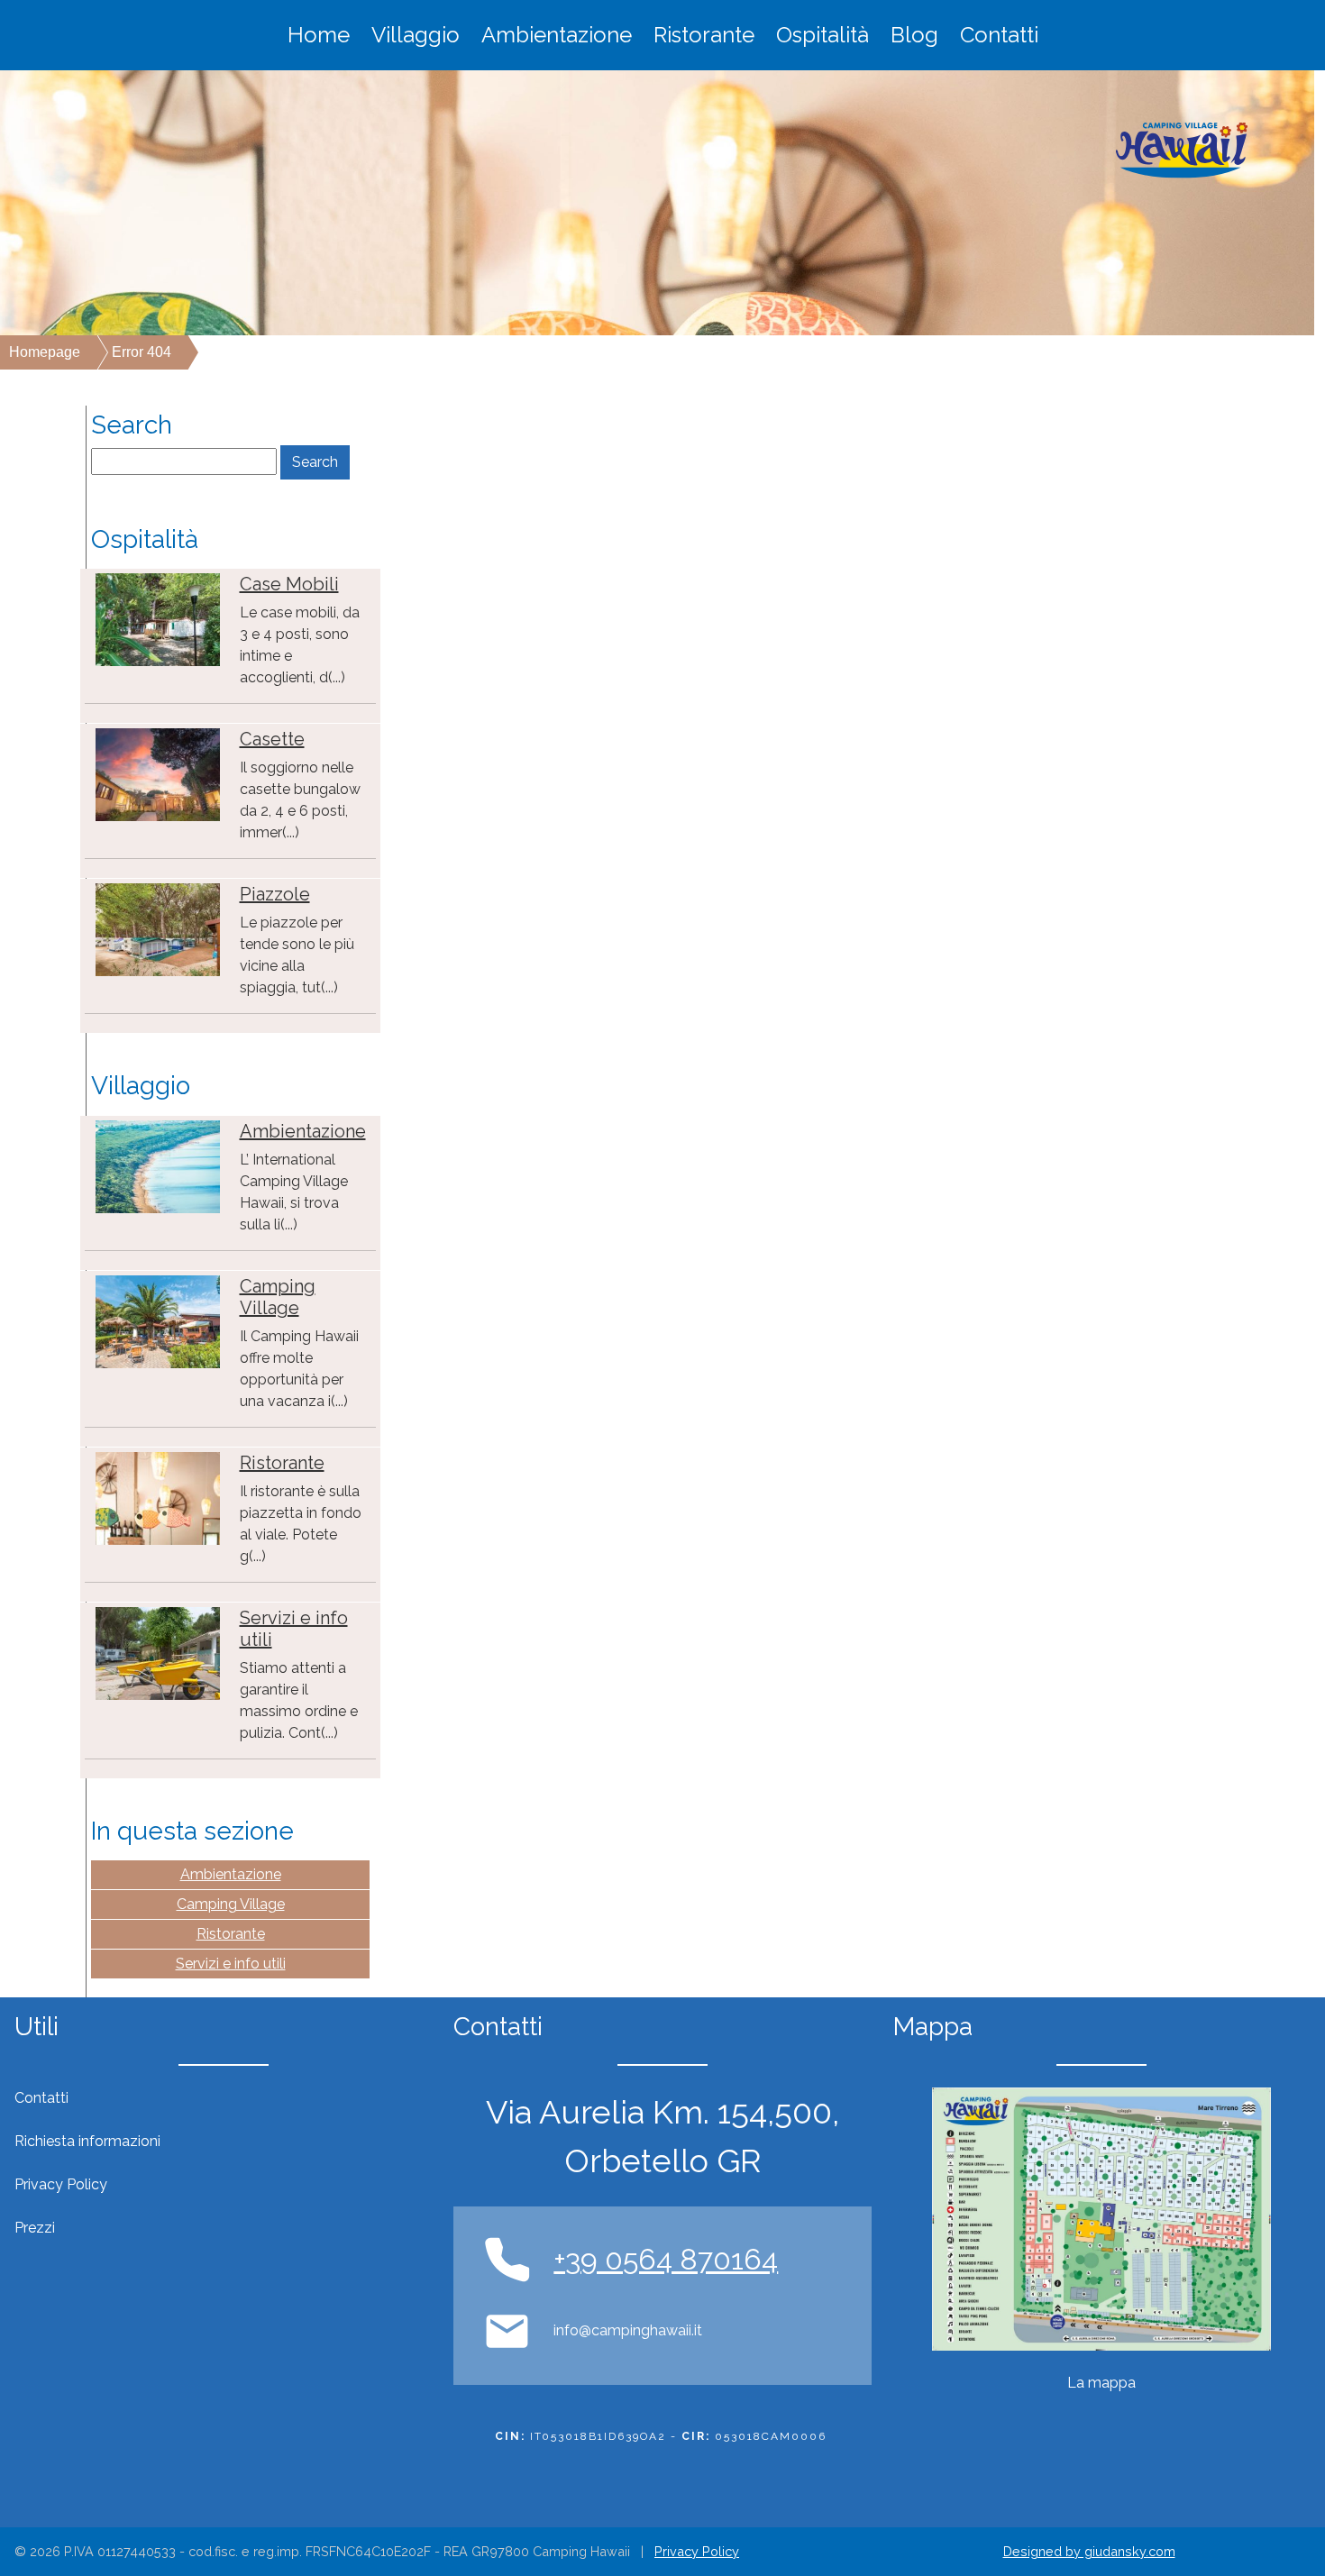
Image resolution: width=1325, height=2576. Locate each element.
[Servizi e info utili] (158, 1653)
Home (319, 35)
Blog (914, 35)
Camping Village (278, 1297)
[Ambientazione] (158, 1166)
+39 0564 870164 (666, 2259)
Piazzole (275, 894)
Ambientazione (557, 35)
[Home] (1182, 150)
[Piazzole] (158, 929)
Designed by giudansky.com (1089, 2551)
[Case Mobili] (158, 619)
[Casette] (158, 774)
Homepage (45, 352)
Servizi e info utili (231, 1964)
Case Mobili (289, 584)
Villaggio (416, 35)
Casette (272, 739)
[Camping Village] (158, 1321)
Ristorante (704, 35)
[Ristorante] (158, 1498)
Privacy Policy (697, 2551)
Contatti (999, 35)
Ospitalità (822, 35)
